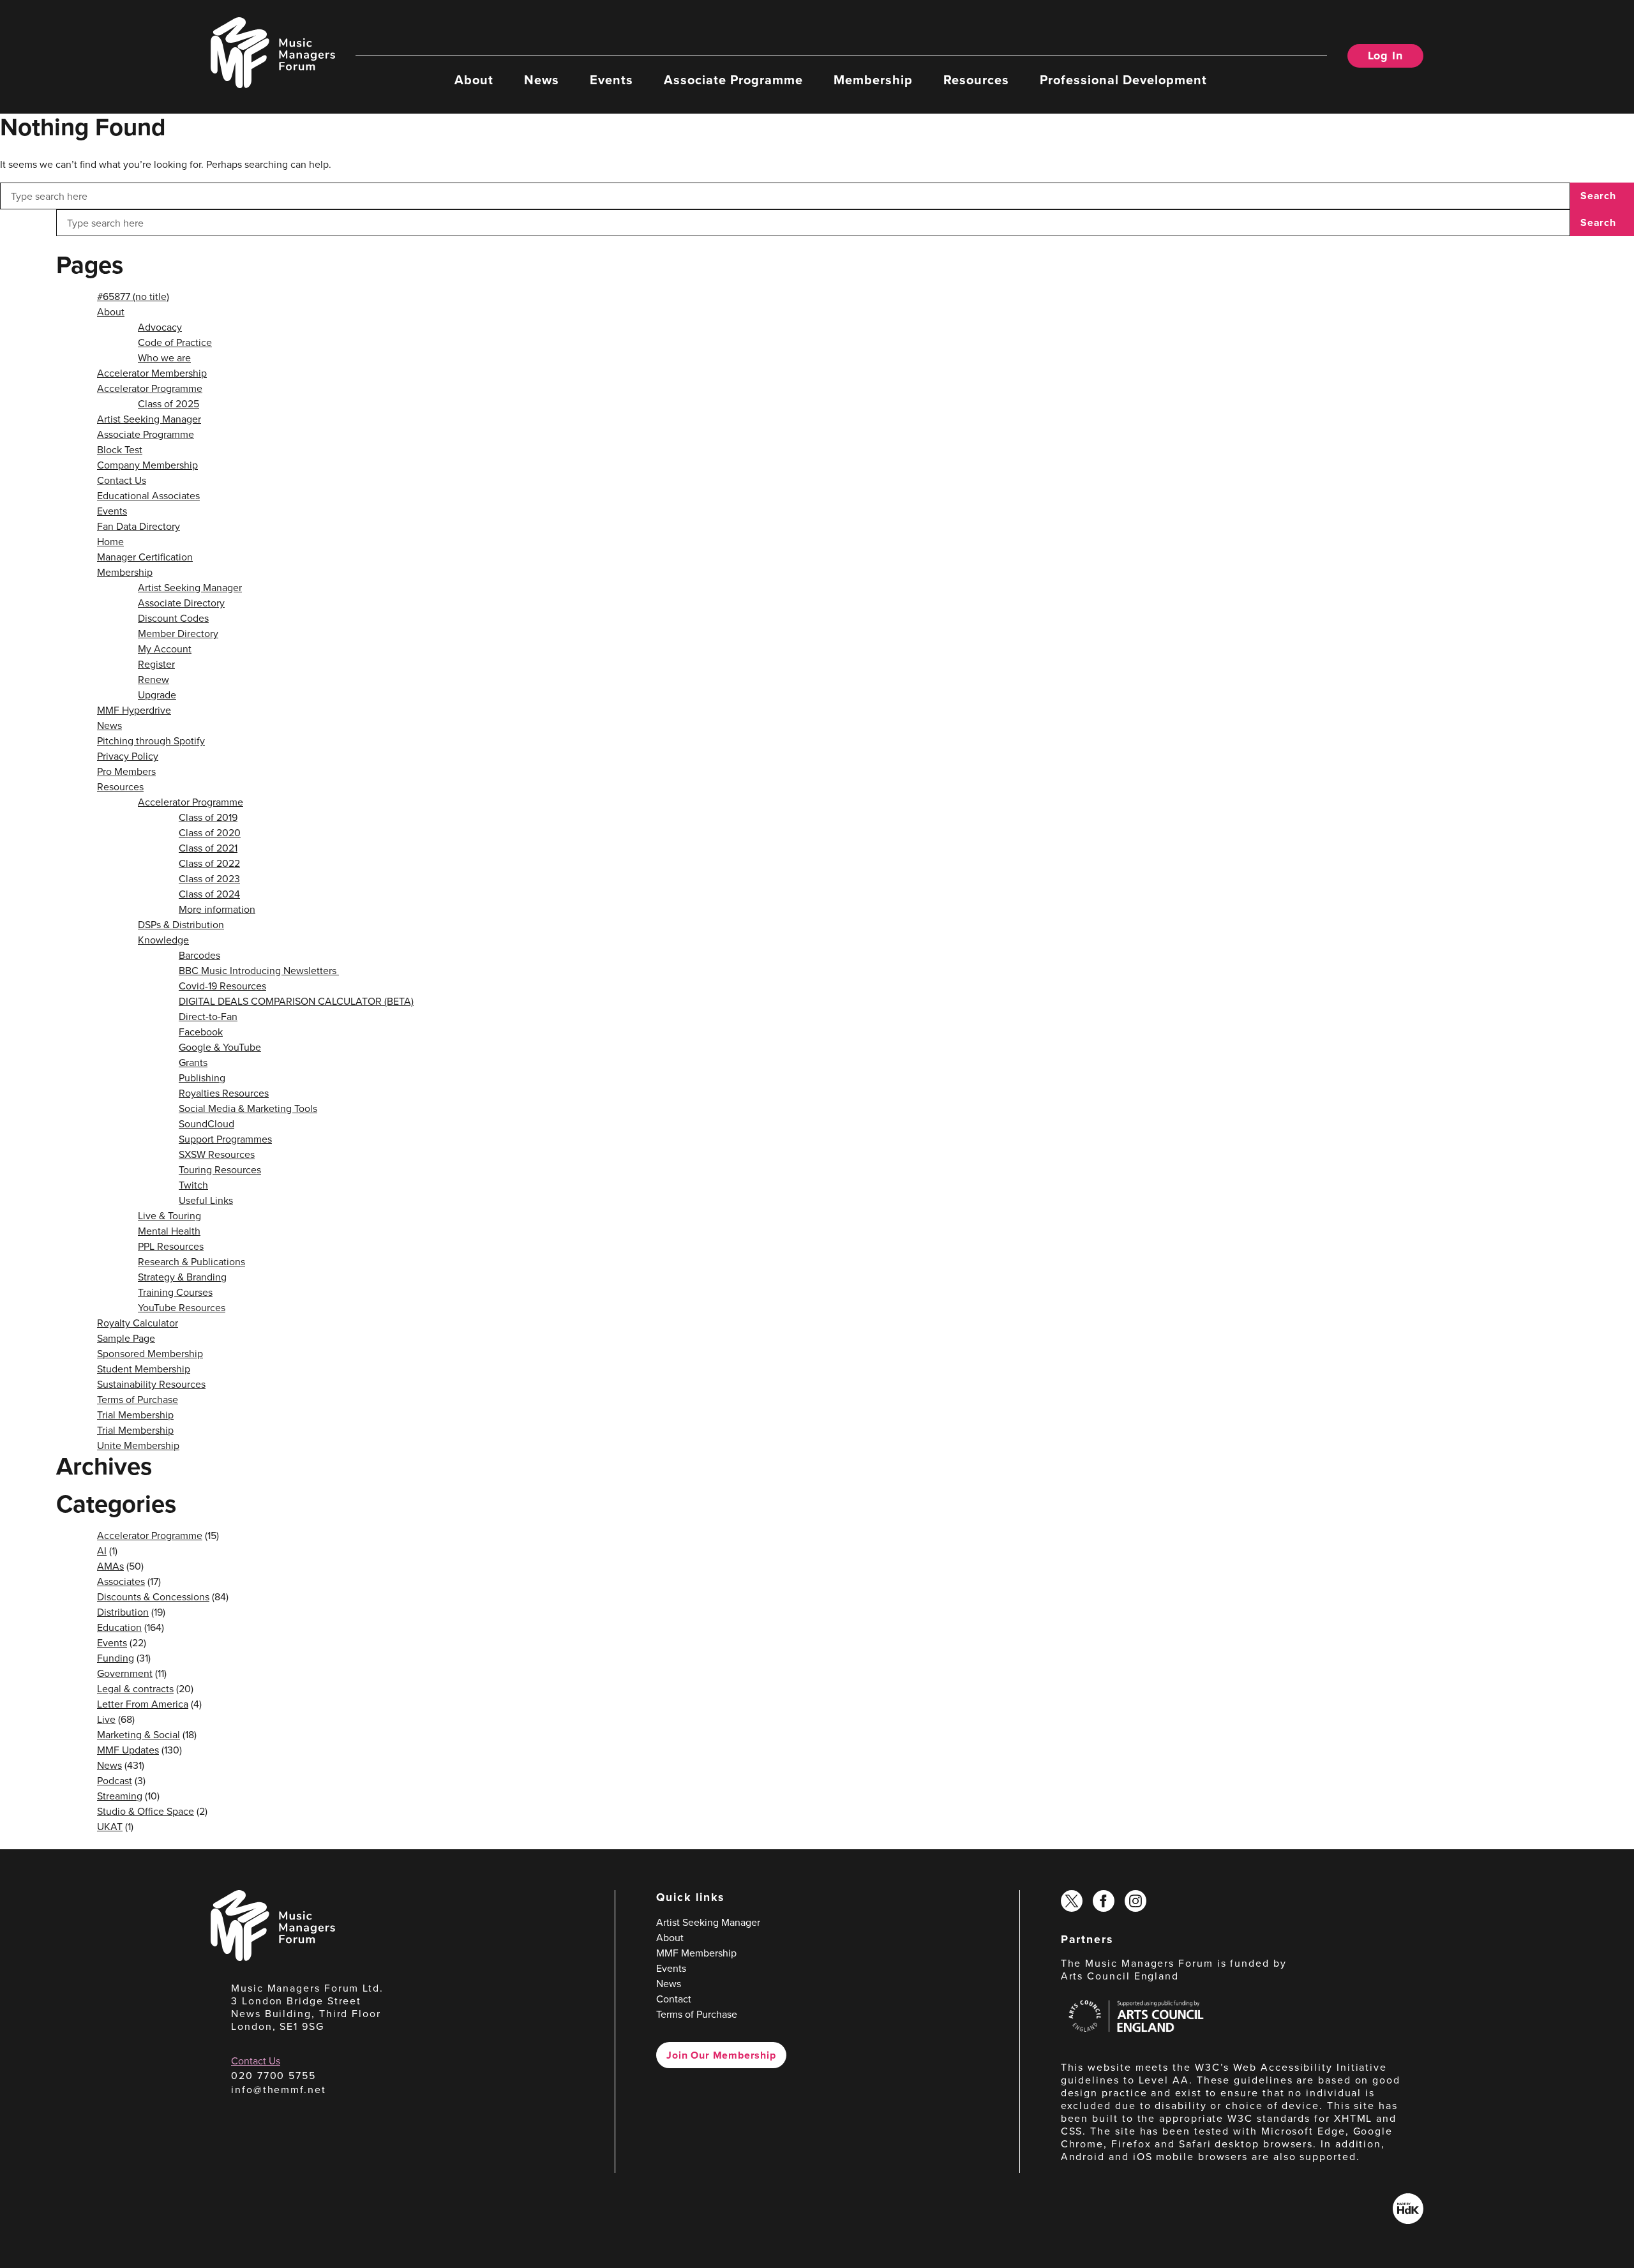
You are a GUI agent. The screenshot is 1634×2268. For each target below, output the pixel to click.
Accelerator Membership (152, 373)
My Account (165, 649)
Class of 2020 (210, 832)
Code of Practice (175, 342)
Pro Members (126, 771)
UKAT (110, 1826)
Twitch (193, 1185)
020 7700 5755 (274, 2075)
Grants (193, 1062)
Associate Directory (181, 603)
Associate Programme (733, 79)
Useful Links (206, 1200)
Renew (154, 679)
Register (156, 664)
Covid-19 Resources (222, 986)
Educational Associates (148, 495)
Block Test (120, 449)
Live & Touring (169, 1215)
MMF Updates (128, 1750)
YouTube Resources (182, 1307)
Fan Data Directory (139, 526)
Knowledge (163, 940)
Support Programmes (225, 1139)
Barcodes (199, 955)
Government (125, 1673)
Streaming (120, 1796)
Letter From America (143, 1704)
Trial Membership (135, 1415)
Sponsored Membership (150, 1353)
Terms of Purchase (138, 1399)
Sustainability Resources (151, 1384)
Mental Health (169, 1231)
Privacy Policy (128, 756)
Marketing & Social (139, 1734)
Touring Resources (220, 1169)
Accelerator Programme (150, 388)
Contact (674, 1999)
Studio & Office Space (146, 1811)
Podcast (115, 1780)
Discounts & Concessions (153, 1596)
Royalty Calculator (138, 1323)
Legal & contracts (135, 1688)
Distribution (123, 1612)
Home (110, 541)
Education (119, 1627)
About (474, 79)
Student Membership (144, 1369)
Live (106, 1719)
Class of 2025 (169, 403)
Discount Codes (173, 618)
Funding (116, 1658)
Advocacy (160, 327)
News (542, 79)
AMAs (110, 1566)
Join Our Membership (721, 2055)
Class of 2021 (208, 848)
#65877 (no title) (133, 296)
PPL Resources (171, 1246)
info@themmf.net (279, 2089)
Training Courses (175, 1292)
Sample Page (126, 1338)
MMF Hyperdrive (134, 710)
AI (102, 1551)
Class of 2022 (209, 863)
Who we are (164, 357)
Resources (976, 79)
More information (217, 909)
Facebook (201, 1032)
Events (611, 79)
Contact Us (122, 480)
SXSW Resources (217, 1154)
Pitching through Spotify (151, 740)
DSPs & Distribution (181, 924)
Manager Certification (145, 557)
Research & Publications (191, 1261)
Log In (1385, 56)
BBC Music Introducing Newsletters (259, 970)
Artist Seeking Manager (149, 419)
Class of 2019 (208, 817)
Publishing (202, 1078)
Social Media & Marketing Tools (248, 1108)
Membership (873, 79)
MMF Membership (696, 1953)
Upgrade (157, 695)
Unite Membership (138, 1445)
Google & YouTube (220, 1047)
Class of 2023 (209, 878)
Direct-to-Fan (208, 1016)
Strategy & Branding (182, 1277)
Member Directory (178, 633)
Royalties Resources (224, 1093)
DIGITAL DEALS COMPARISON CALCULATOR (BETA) (296, 1001)
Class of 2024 (209, 894)
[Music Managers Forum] (273, 1957)
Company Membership (147, 465)
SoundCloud (206, 1123)
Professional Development (1123, 79)
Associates (121, 1581)
